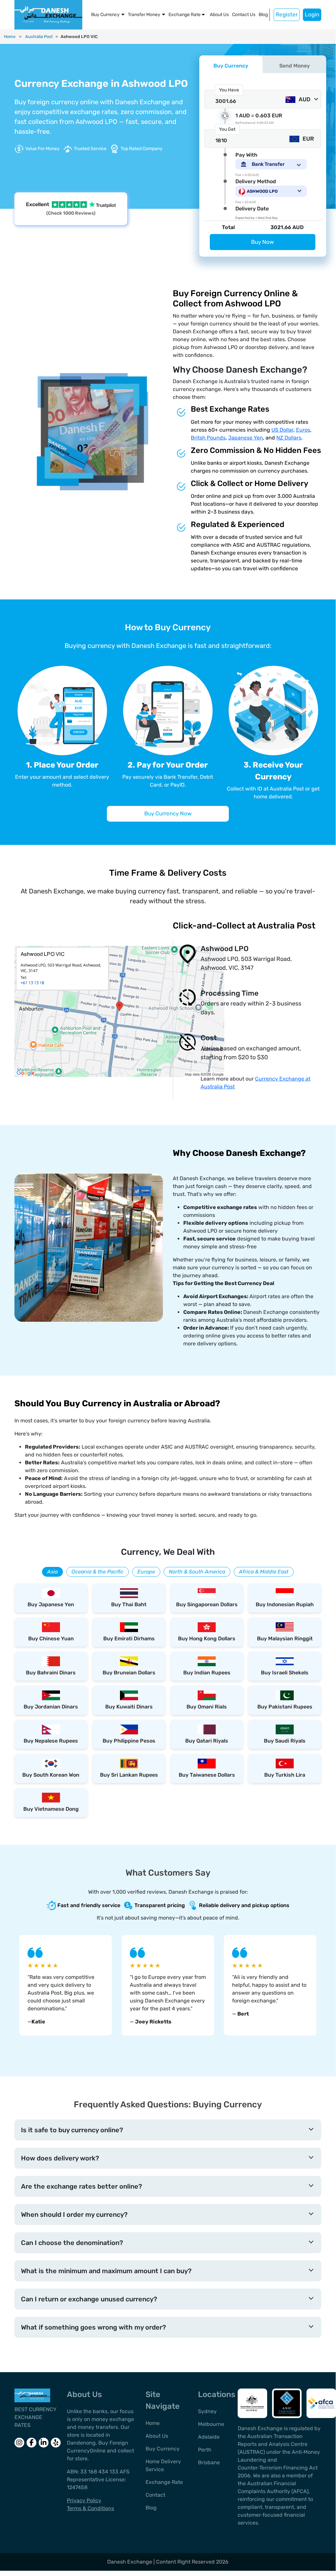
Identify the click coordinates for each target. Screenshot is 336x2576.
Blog (263, 15)
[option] (66, 1985)
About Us (219, 15)
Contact (155, 2495)
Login (312, 14)
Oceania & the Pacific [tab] (98, 1572)
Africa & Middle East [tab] (264, 1572)
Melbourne (211, 2424)
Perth (205, 2450)
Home (10, 37)
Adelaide (209, 2437)
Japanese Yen (246, 438)
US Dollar (282, 430)
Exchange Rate (185, 15)
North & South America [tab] (197, 1572)
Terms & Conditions (90, 2508)
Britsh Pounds (208, 438)
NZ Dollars (289, 438)
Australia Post (39, 37)
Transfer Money (144, 15)
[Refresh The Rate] (225, 116)
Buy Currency (105, 15)
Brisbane (209, 2462)
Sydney (207, 2411)
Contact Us (244, 15)
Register (287, 14)
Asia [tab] (52, 1572)
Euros (303, 430)
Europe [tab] (146, 1572)
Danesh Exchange (130, 2562)
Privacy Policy (84, 2500)
